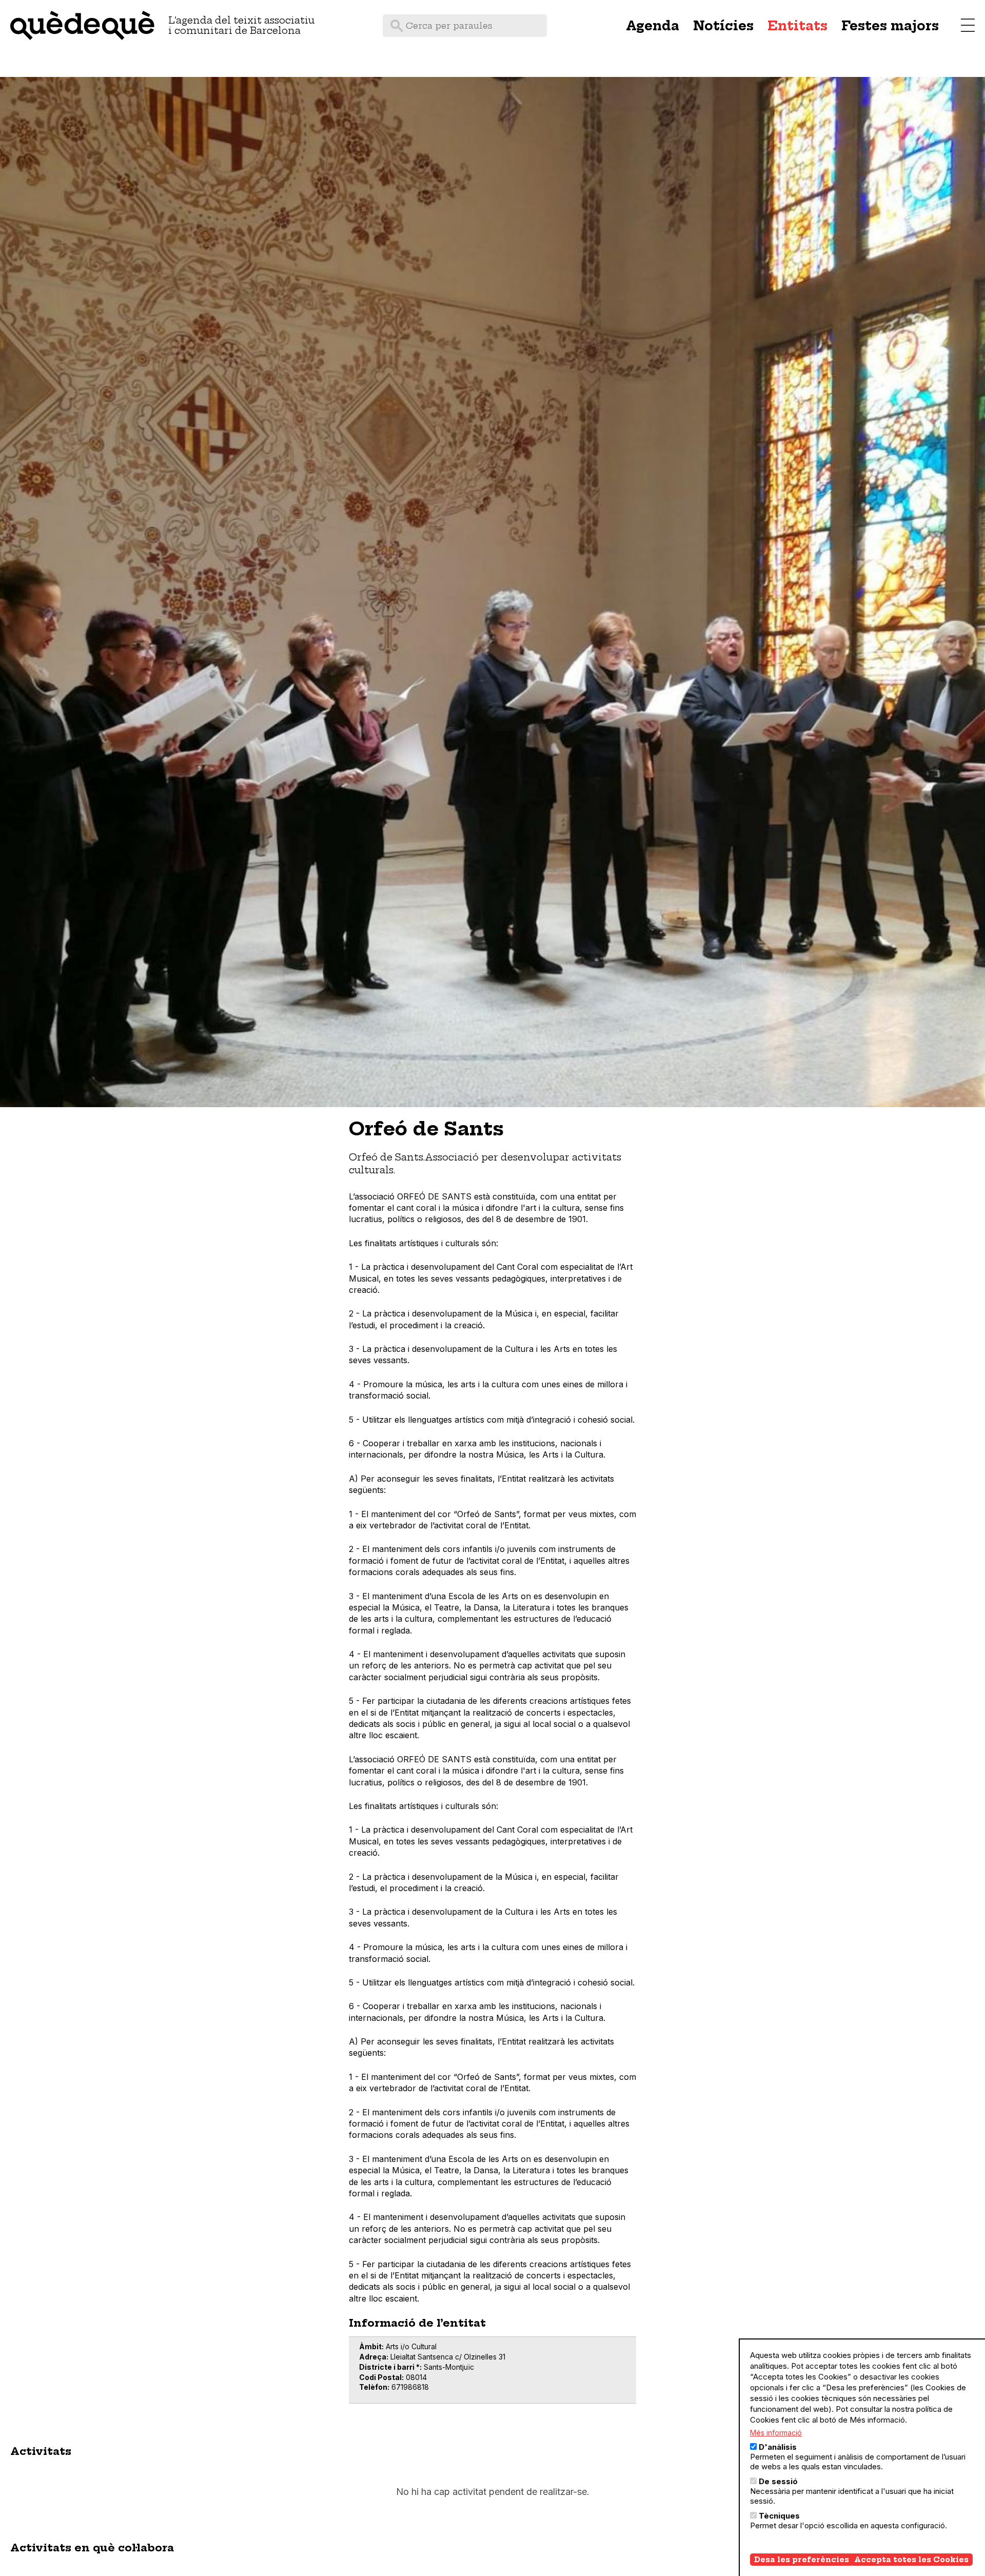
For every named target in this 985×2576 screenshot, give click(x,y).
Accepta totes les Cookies (911, 2560)
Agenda (653, 26)
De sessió (778, 2481)
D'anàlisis (778, 2447)
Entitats (797, 26)
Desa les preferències (802, 2560)
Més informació (776, 2433)
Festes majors (890, 26)
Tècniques (779, 2516)
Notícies (723, 26)
